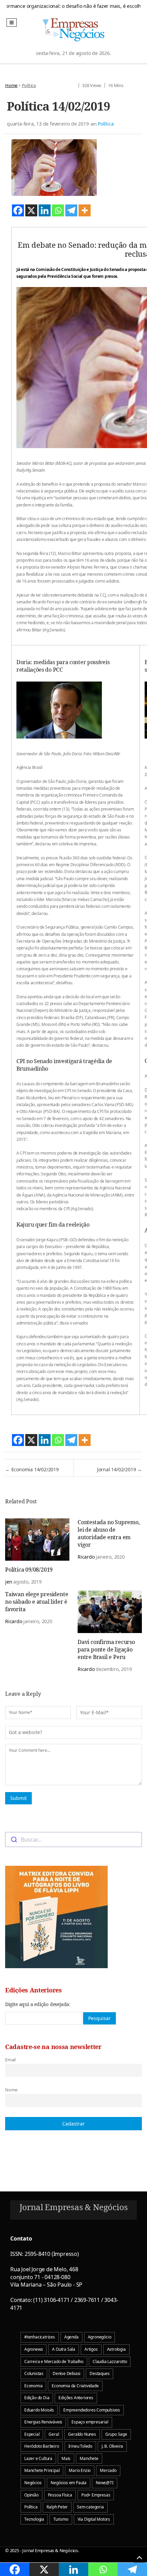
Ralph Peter (57, 2507)
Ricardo (86, 1557)
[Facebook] (18, 210)
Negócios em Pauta (69, 2483)
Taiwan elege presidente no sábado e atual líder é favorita (37, 1602)
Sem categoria (90, 2507)
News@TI (105, 2483)
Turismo (61, 2519)
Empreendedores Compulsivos (92, 2410)
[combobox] (73, 1840)
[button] (12, 23)
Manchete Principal (42, 2470)
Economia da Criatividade (75, 2386)
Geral (54, 2434)
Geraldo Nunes (82, 2434)
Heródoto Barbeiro (42, 2446)
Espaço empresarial (90, 2422)
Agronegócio (100, 2337)
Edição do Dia (37, 2398)
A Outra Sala (64, 2349)
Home (11, 85)
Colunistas (34, 2373)
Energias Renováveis (43, 2422)
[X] (31, 210)
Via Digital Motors (94, 2519)
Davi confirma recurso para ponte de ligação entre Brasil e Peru (106, 1649)
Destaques (99, 2373)
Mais (66, 2458)
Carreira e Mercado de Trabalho (54, 2362)
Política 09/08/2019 (29, 1570)
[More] (85, 210)
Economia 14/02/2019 (32, 1469)
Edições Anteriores (76, 2398)
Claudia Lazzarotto (110, 2362)
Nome (11, 2090)
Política (29, 85)
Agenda (71, 2337)
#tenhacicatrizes (40, 2337)
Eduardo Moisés (39, 2410)
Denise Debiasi (66, 2373)
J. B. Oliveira (112, 2446)
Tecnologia (34, 2519)
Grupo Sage (116, 2434)
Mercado (108, 2470)
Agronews (34, 2349)
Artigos (91, 2349)
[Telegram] (71, 210)
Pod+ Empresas (96, 2495)
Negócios (33, 2483)
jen (9, 1582)
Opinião (31, 2495)
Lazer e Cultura (38, 2458)
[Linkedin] (45, 210)
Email (10, 2060)
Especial (32, 2434)
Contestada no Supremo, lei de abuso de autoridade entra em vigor (109, 1533)
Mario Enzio (80, 2470)
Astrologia (116, 2349)
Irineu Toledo (80, 2446)
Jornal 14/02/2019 (119, 1469)
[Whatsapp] (58, 210)
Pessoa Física (60, 2495)
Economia (33, 2386)
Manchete (89, 2458)
